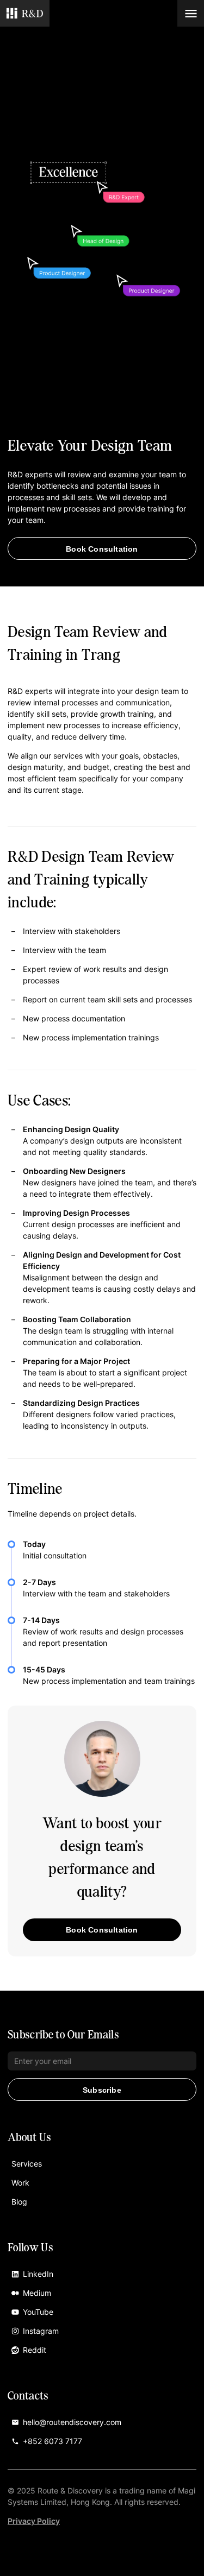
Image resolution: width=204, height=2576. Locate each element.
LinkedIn (38, 2274)
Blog (19, 2202)
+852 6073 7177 (52, 2441)
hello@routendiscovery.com (72, 2422)
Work (20, 2183)
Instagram (41, 2331)
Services (27, 2164)
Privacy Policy (34, 2521)
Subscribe (102, 2090)
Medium (37, 2293)
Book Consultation (102, 549)
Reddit (35, 2350)
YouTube (38, 2312)
